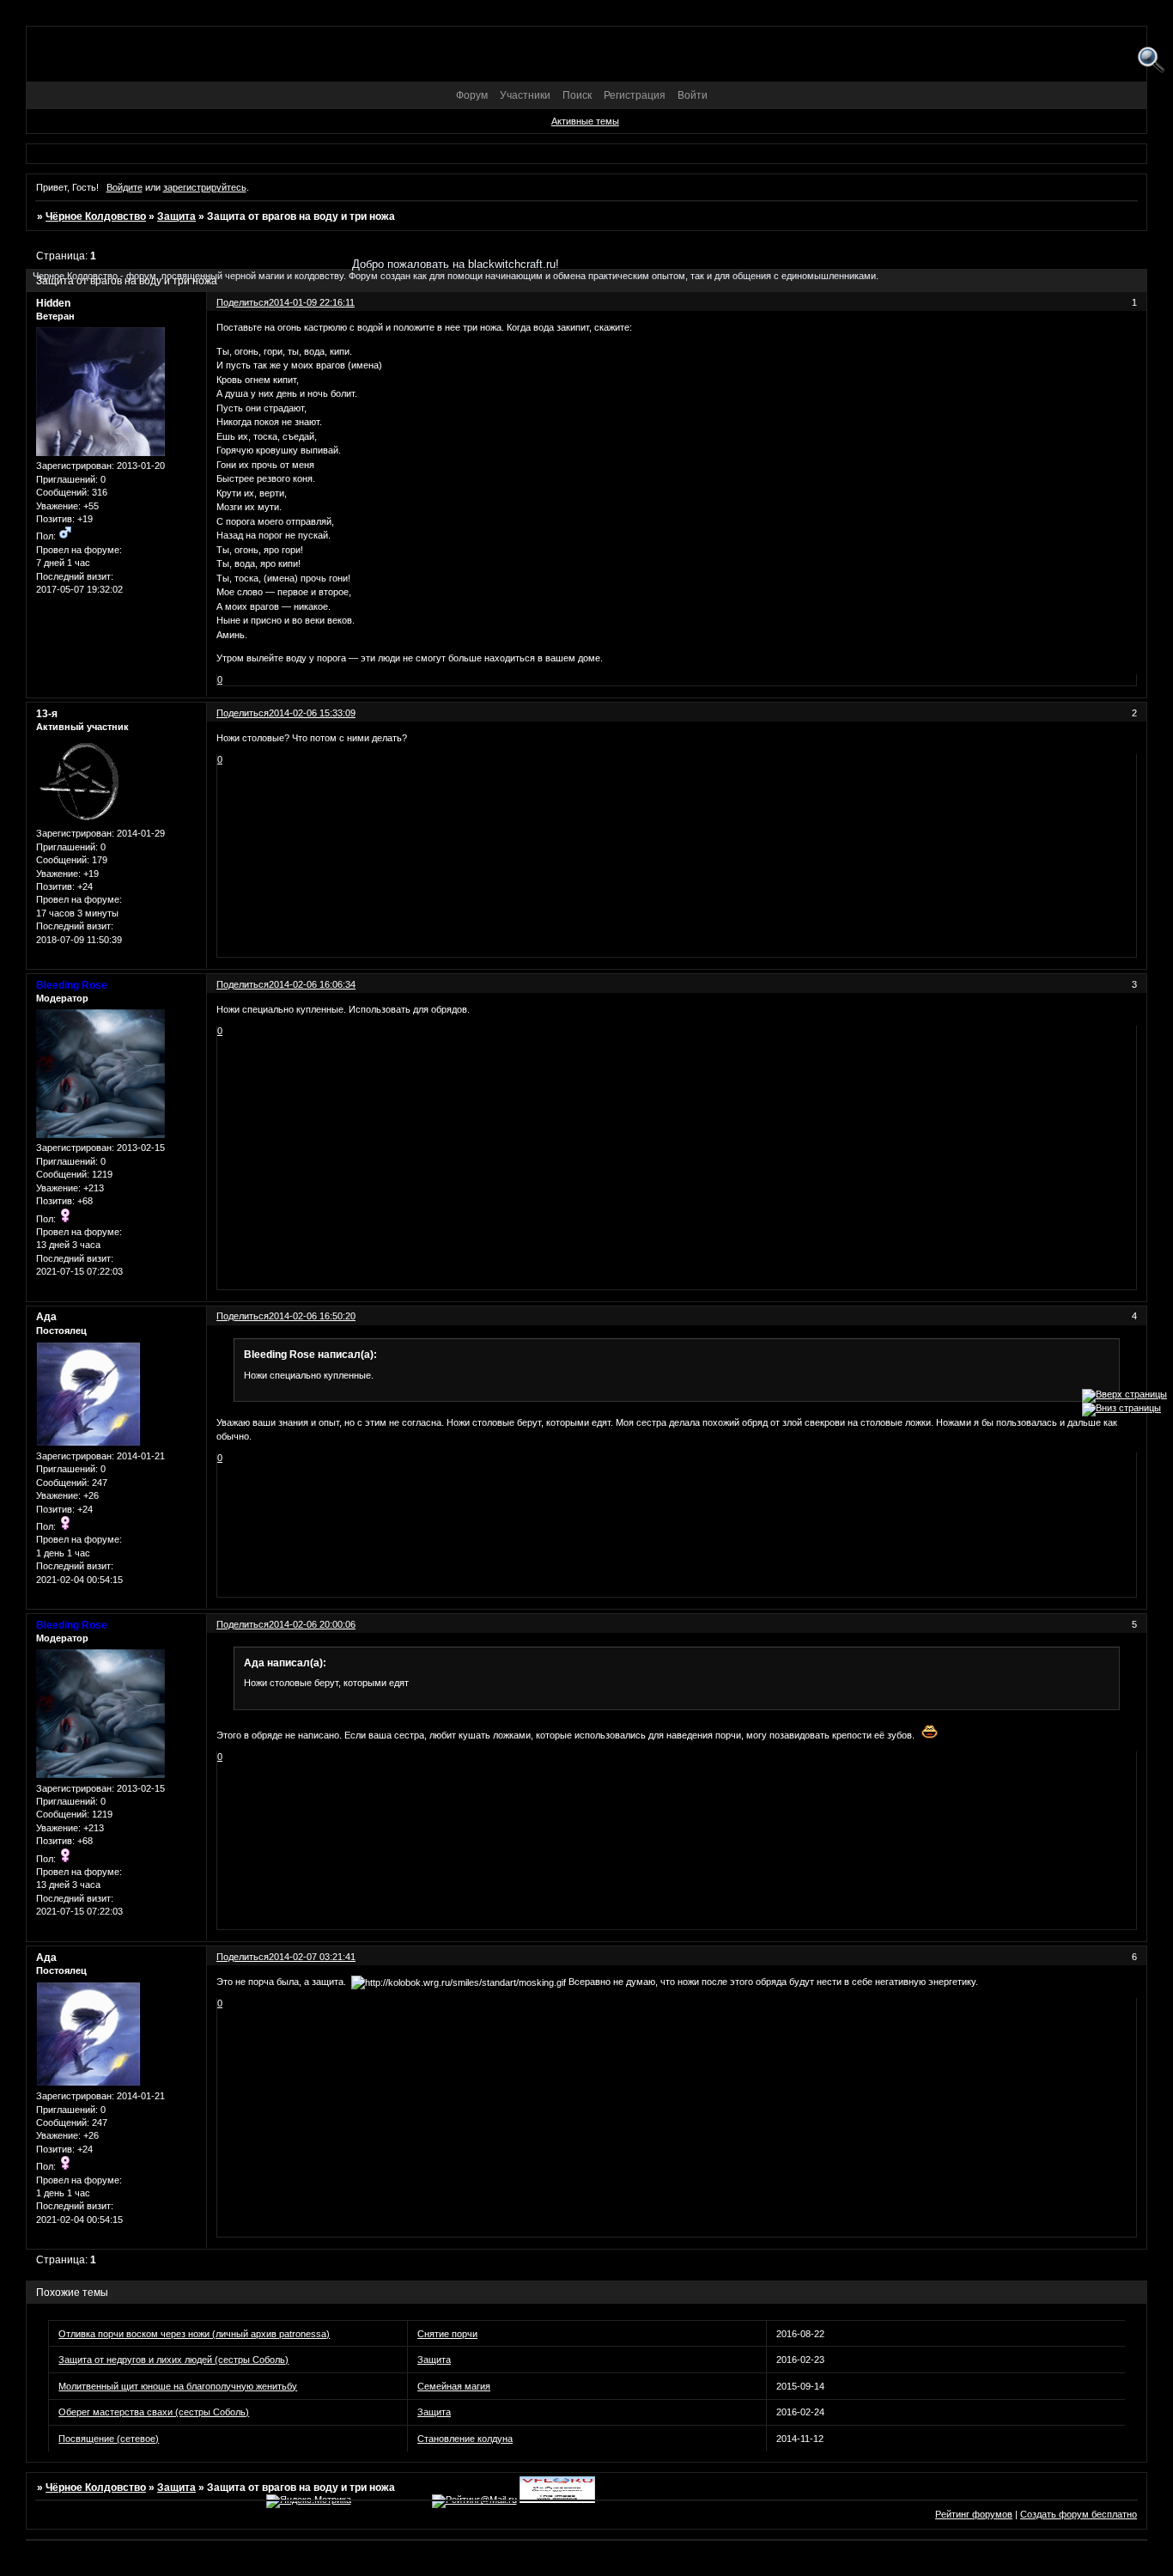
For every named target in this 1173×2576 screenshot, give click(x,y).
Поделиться (243, 713)
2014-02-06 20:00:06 (312, 1624)
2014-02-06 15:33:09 (312, 713)
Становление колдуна (465, 2439)
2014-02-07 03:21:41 (312, 1957)
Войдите (125, 187)
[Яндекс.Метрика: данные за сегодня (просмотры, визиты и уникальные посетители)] (309, 2501)
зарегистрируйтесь (205, 187)
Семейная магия (454, 2386)
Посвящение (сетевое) (109, 2439)
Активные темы (585, 121)
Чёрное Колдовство (96, 216)
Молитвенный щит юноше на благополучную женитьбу (178, 2386)
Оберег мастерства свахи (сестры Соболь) (154, 2412)
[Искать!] (1151, 61)
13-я (47, 714)
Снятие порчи (447, 2334)
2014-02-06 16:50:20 (312, 1316)
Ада (46, 1317)
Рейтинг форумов (974, 2514)
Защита (176, 216)
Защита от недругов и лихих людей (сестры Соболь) (173, 2360)
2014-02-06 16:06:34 (312, 984)
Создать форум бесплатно (1079, 2514)
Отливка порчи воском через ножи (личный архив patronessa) (194, 2334)
